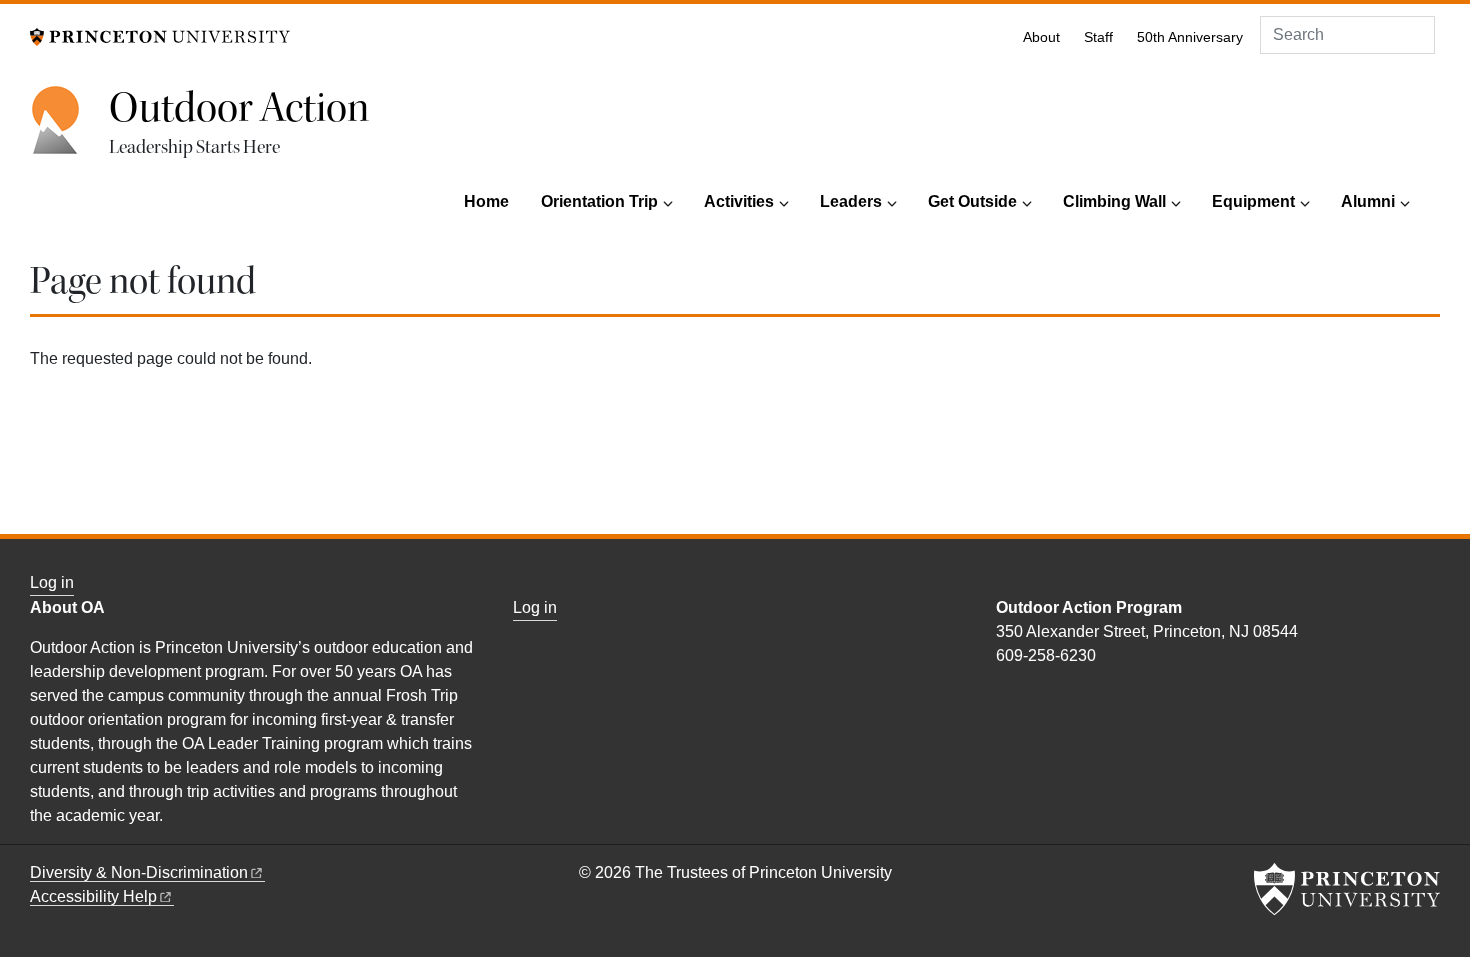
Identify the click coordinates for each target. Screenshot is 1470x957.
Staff (1098, 37)
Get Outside (972, 201)
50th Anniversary (1190, 37)
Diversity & (139, 872)
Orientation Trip (599, 201)
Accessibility (93, 896)
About (1041, 37)
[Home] (69, 131)
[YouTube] (1028, 698)
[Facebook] (1006, 698)
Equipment (1253, 201)
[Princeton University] (160, 35)
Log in (52, 582)
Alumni (1368, 201)
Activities (739, 201)
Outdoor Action (239, 108)
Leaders (851, 201)
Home (486, 201)
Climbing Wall (1114, 201)
